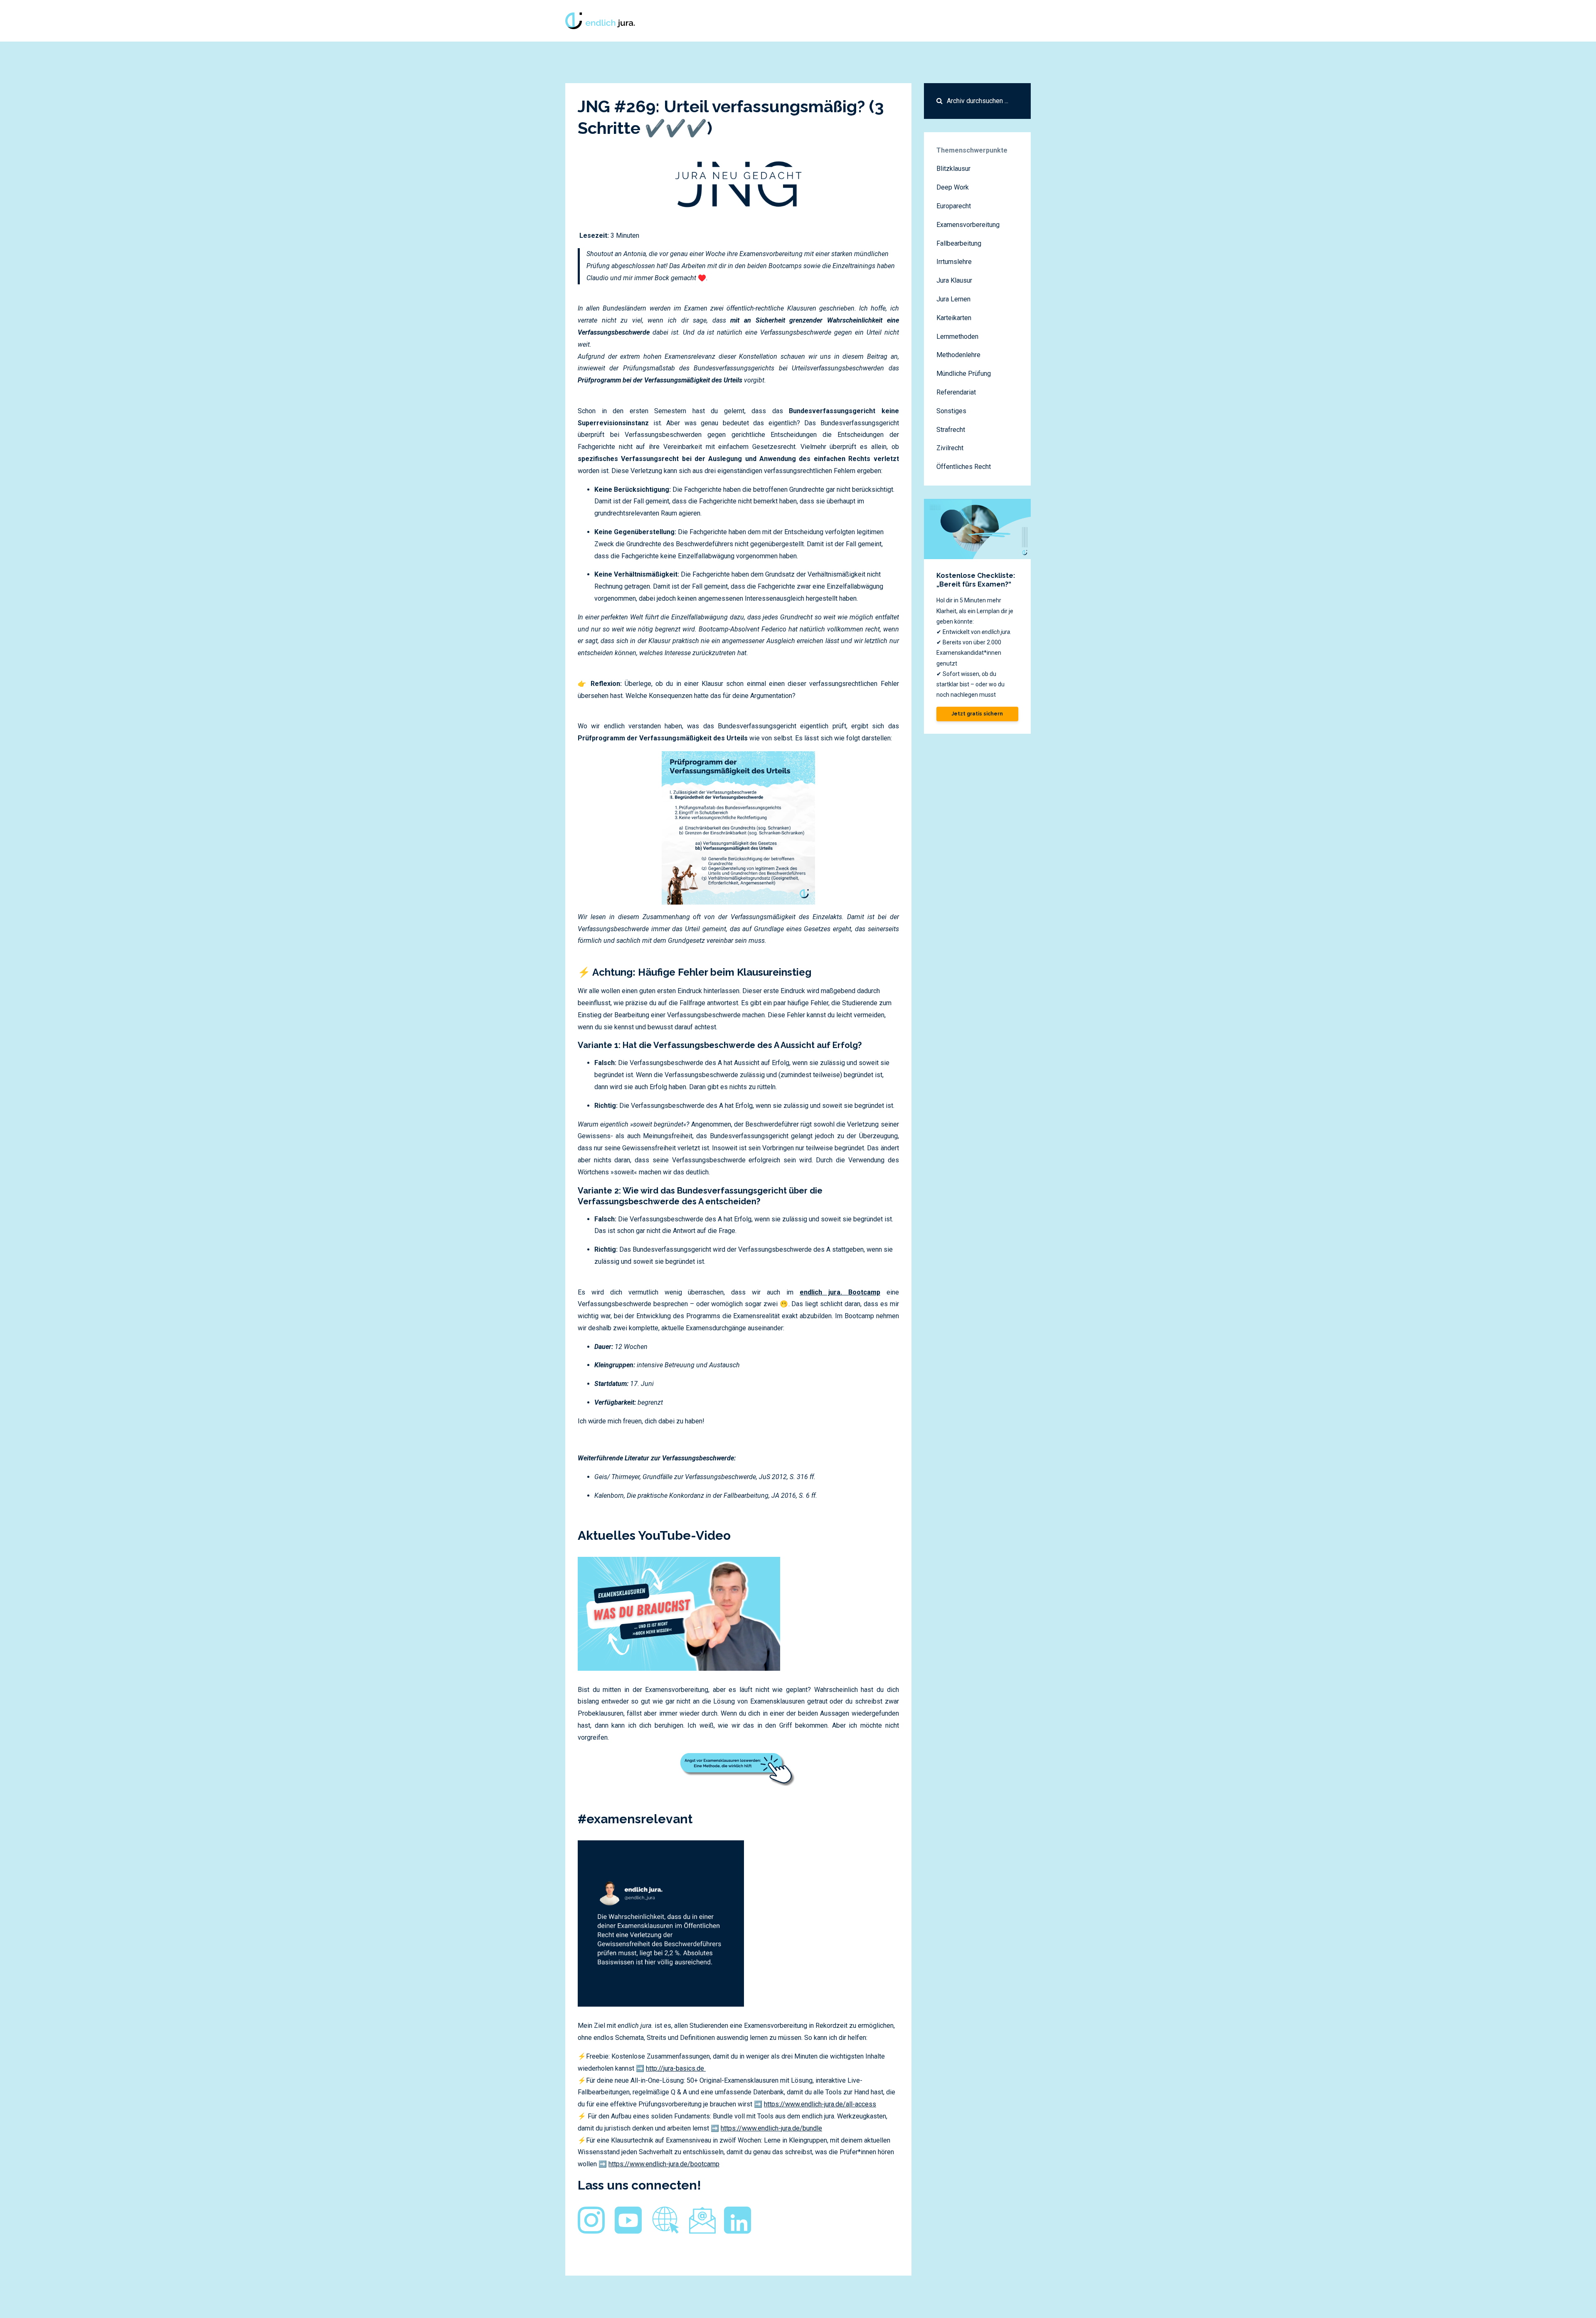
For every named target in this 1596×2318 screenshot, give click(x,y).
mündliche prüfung (964, 374)
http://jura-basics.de (675, 2068)
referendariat (956, 392)
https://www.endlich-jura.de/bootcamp (664, 2164)
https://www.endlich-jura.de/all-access (820, 2104)
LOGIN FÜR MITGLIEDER (964, 21)
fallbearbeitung (959, 243)
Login (1018, 21)
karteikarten (954, 318)
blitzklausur (953, 169)
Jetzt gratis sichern (977, 714)
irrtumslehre (954, 262)
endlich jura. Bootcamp (840, 1292)
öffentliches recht (964, 467)
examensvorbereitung (968, 225)
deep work (953, 187)
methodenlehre (958, 355)
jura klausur (954, 280)
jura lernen (953, 299)
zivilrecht (950, 448)
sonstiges (951, 411)
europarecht (954, 206)
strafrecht (951, 430)
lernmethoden (957, 337)
